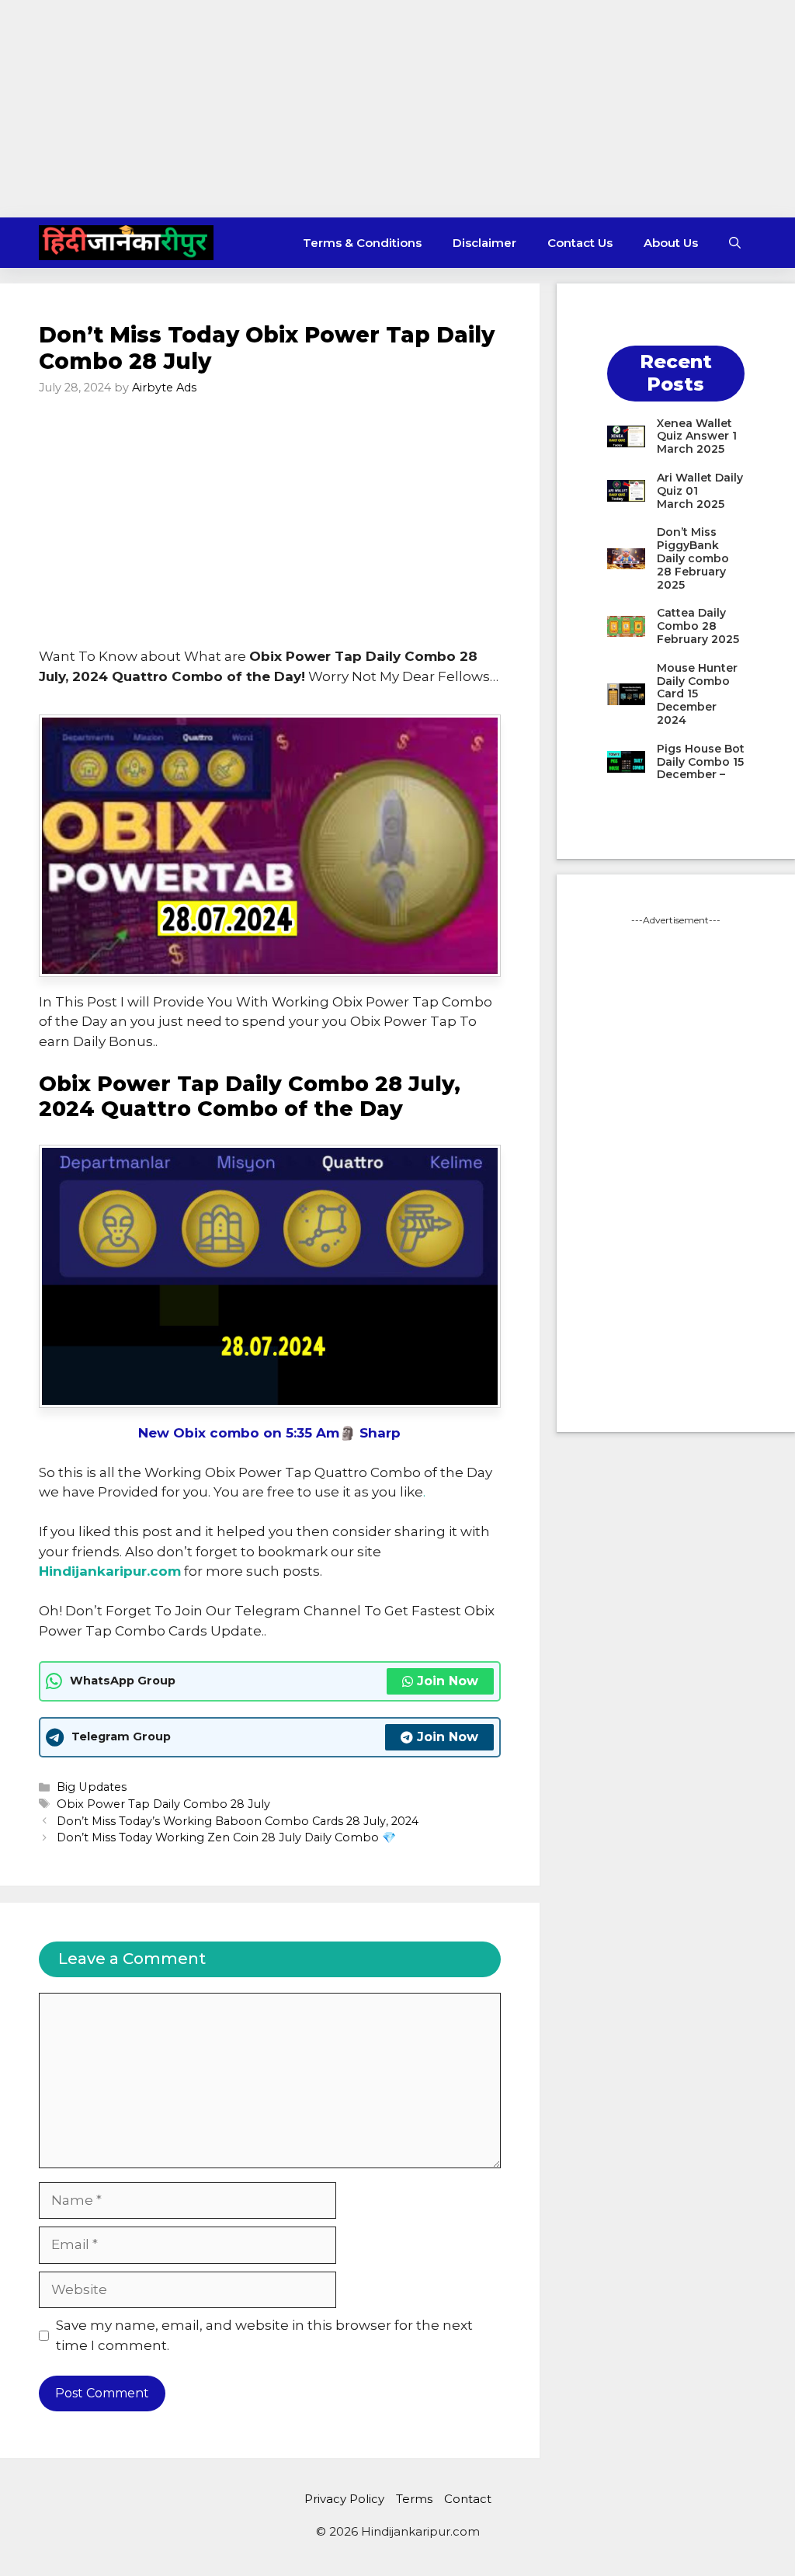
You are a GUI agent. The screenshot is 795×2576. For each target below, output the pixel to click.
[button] (735, 243)
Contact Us (580, 243)
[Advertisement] (397, 109)
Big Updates (92, 1787)
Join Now (448, 1681)
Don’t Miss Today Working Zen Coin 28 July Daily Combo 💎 (226, 1837)
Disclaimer (484, 243)
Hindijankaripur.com (110, 1571)
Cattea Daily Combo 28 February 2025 (698, 626)
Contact (468, 2499)
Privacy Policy (344, 2499)
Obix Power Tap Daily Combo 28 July (163, 1804)
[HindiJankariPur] (126, 243)
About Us (671, 243)
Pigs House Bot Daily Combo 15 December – (701, 762)
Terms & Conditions (362, 243)
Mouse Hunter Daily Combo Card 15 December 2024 (697, 694)
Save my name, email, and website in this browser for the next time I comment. (264, 2335)
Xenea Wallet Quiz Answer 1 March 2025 (697, 436)
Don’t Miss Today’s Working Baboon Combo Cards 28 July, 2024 (238, 1821)
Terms (414, 2499)
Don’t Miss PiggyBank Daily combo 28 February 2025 (693, 558)
